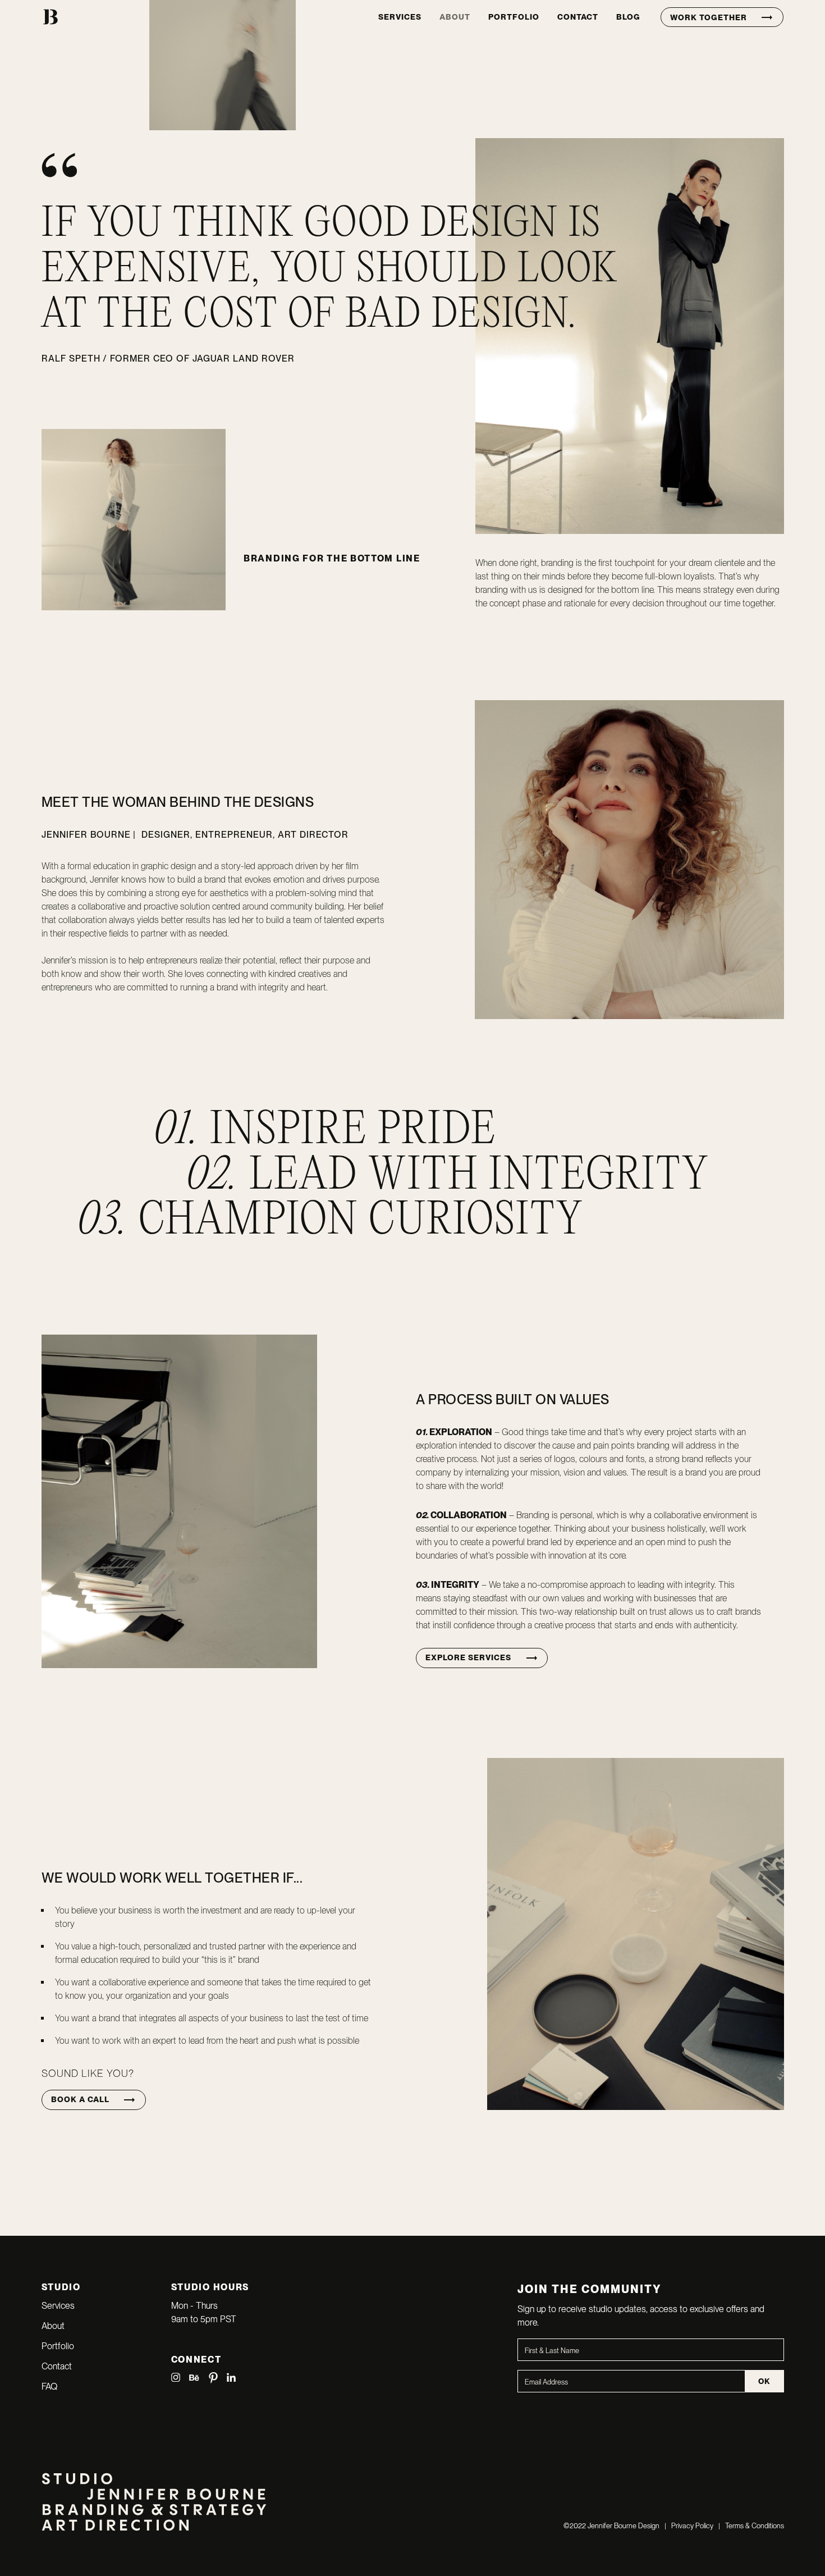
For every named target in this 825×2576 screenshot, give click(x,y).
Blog (628, 17)
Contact (578, 17)
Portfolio (514, 17)
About (455, 17)
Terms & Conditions (755, 2526)
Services (400, 17)
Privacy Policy (691, 2526)
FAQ (49, 2387)
